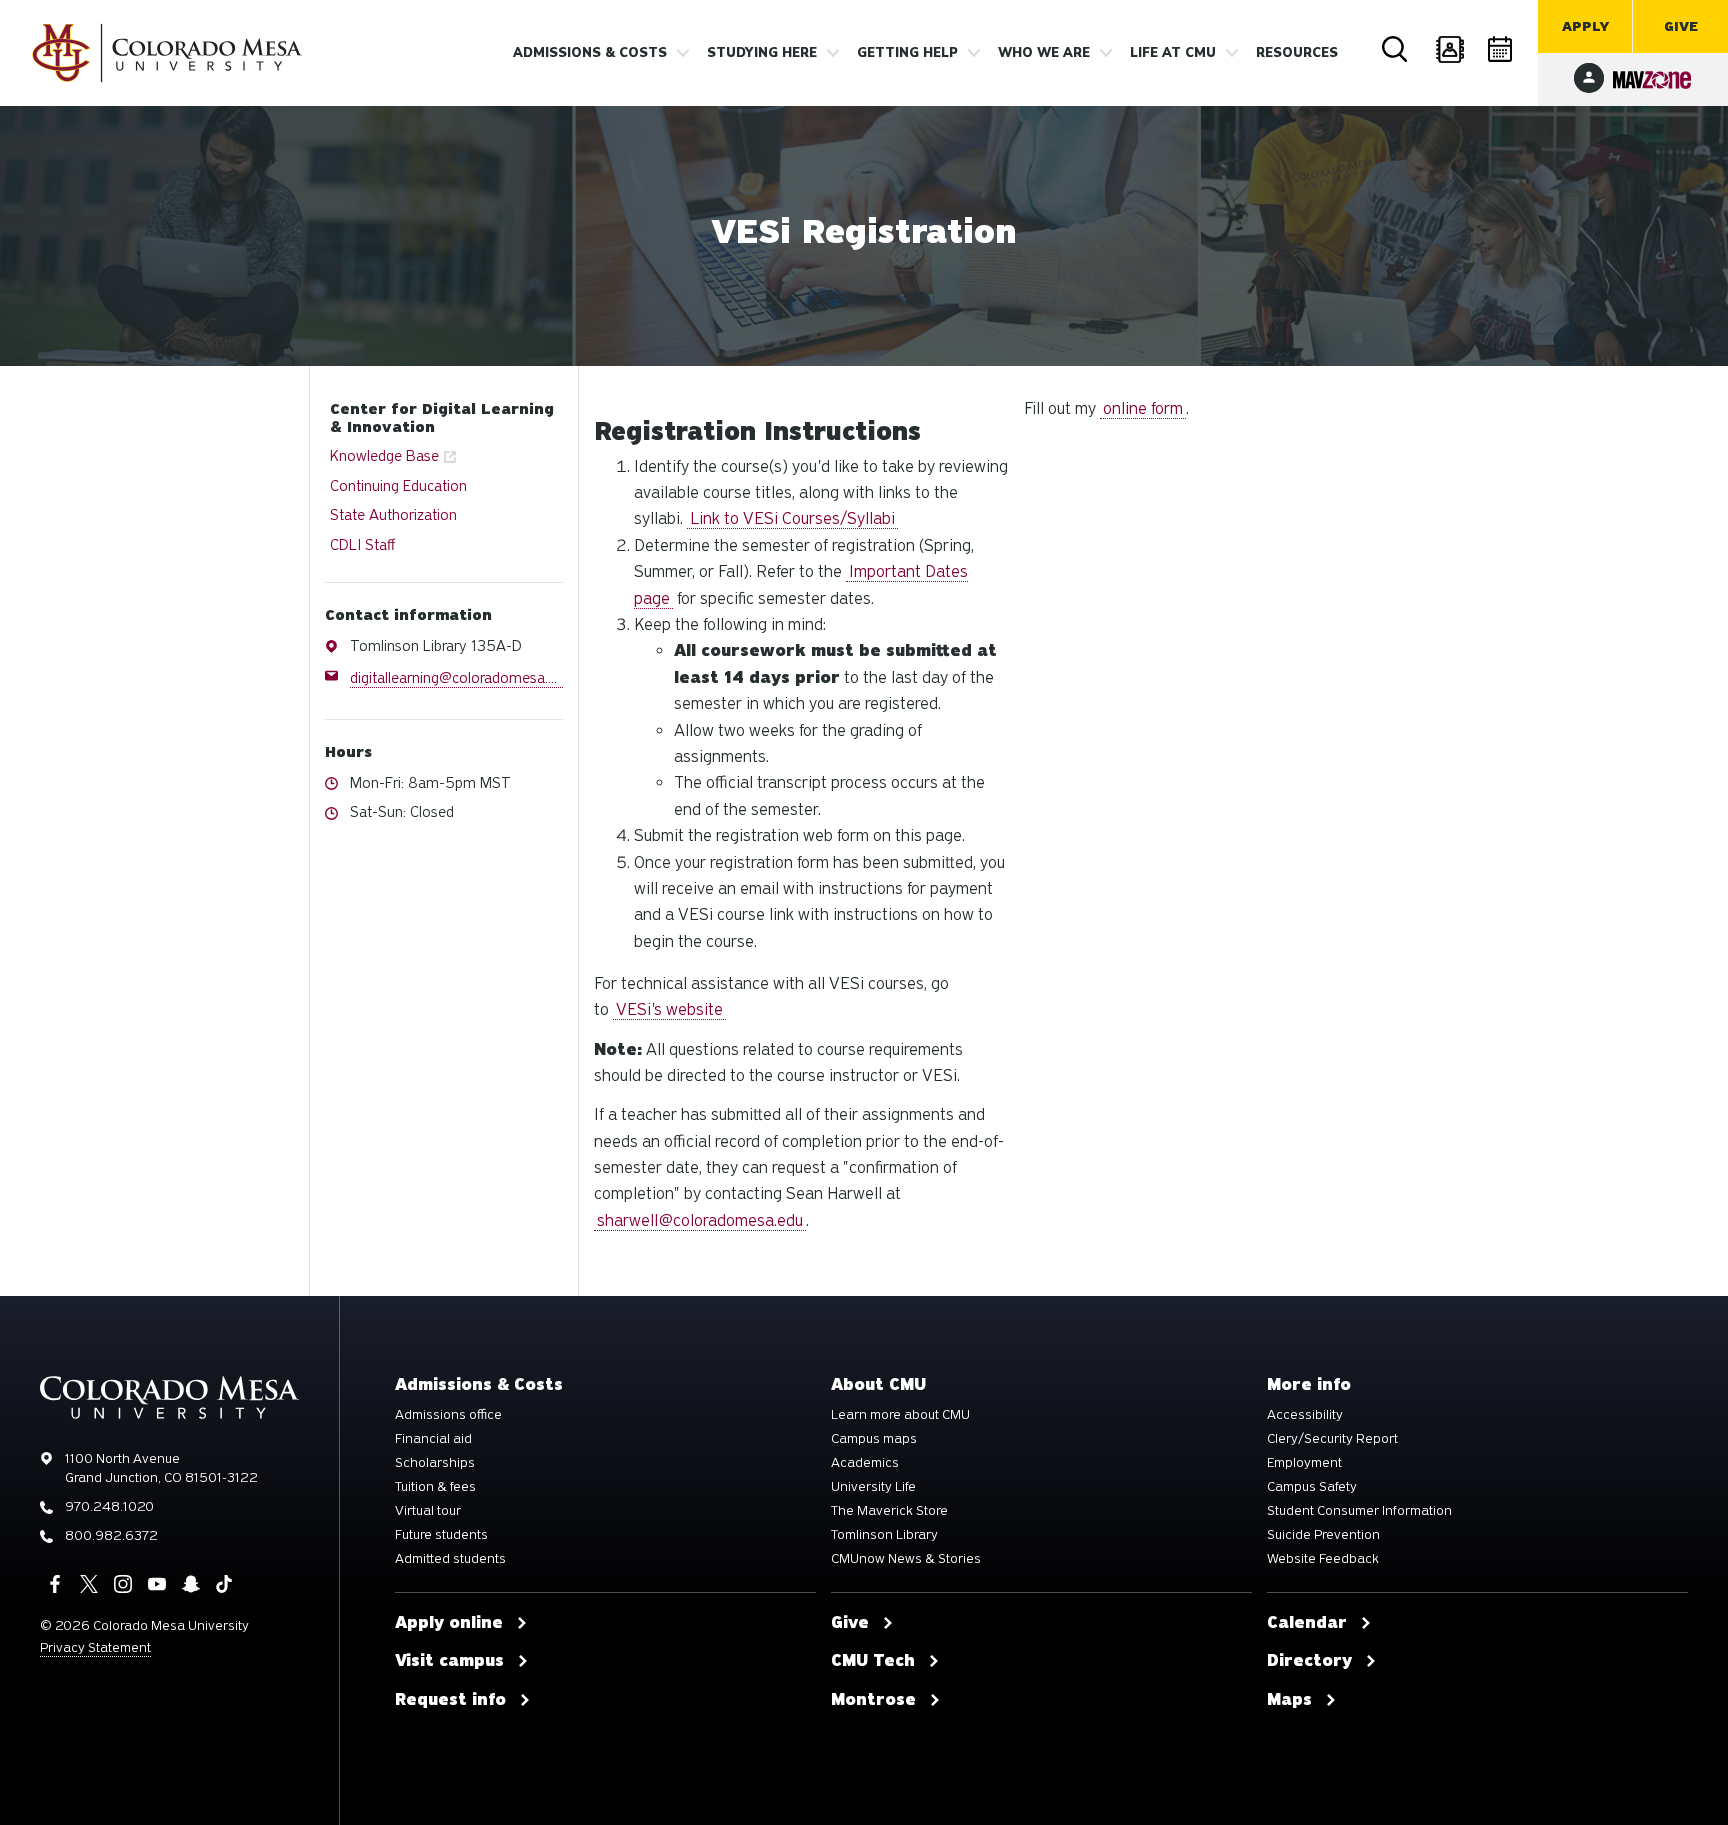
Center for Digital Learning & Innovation (442, 418)
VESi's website (669, 1009)
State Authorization (393, 515)
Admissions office (448, 1415)
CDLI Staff (362, 545)
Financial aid (433, 1439)
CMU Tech (873, 1661)
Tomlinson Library (884, 1535)
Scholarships (435, 1463)
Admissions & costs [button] (590, 53)
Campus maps (874, 1439)
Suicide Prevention (1323, 1535)
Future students (441, 1535)
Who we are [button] (1044, 53)
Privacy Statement (95, 1647)
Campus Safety (1312, 1487)
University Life (873, 1487)
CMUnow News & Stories (906, 1559)
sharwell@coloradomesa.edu (700, 1220)
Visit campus (449, 1661)
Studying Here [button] (762, 53)
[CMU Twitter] (89, 1584)
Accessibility (1305, 1415)
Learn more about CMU (900, 1415)
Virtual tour (428, 1511)
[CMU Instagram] (123, 1584)
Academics (865, 1463)
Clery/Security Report (1332, 1439)
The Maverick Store (889, 1511)
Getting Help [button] (907, 53)
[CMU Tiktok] (224, 1584)
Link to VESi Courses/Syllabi (792, 518)
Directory (1449, 50)
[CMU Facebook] (55, 1584)
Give (1681, 26)
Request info (450, 1700)
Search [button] (1396, 50)
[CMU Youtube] (157, 1584)
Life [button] (1173, 53)
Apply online (449, 1623)
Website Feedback (1323, 1559)
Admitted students (450, 1559)
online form (1143, 408)
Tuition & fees (435, 1487)
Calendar (1502, 50)
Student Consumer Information (1359, 1511)
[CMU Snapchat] (191, 1584)
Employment (1304, 1463)
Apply (1585, 26)
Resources (1297, 53)
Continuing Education (398, 486)
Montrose (873, 1700)
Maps (1289, 1700)
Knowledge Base (384, 456)
